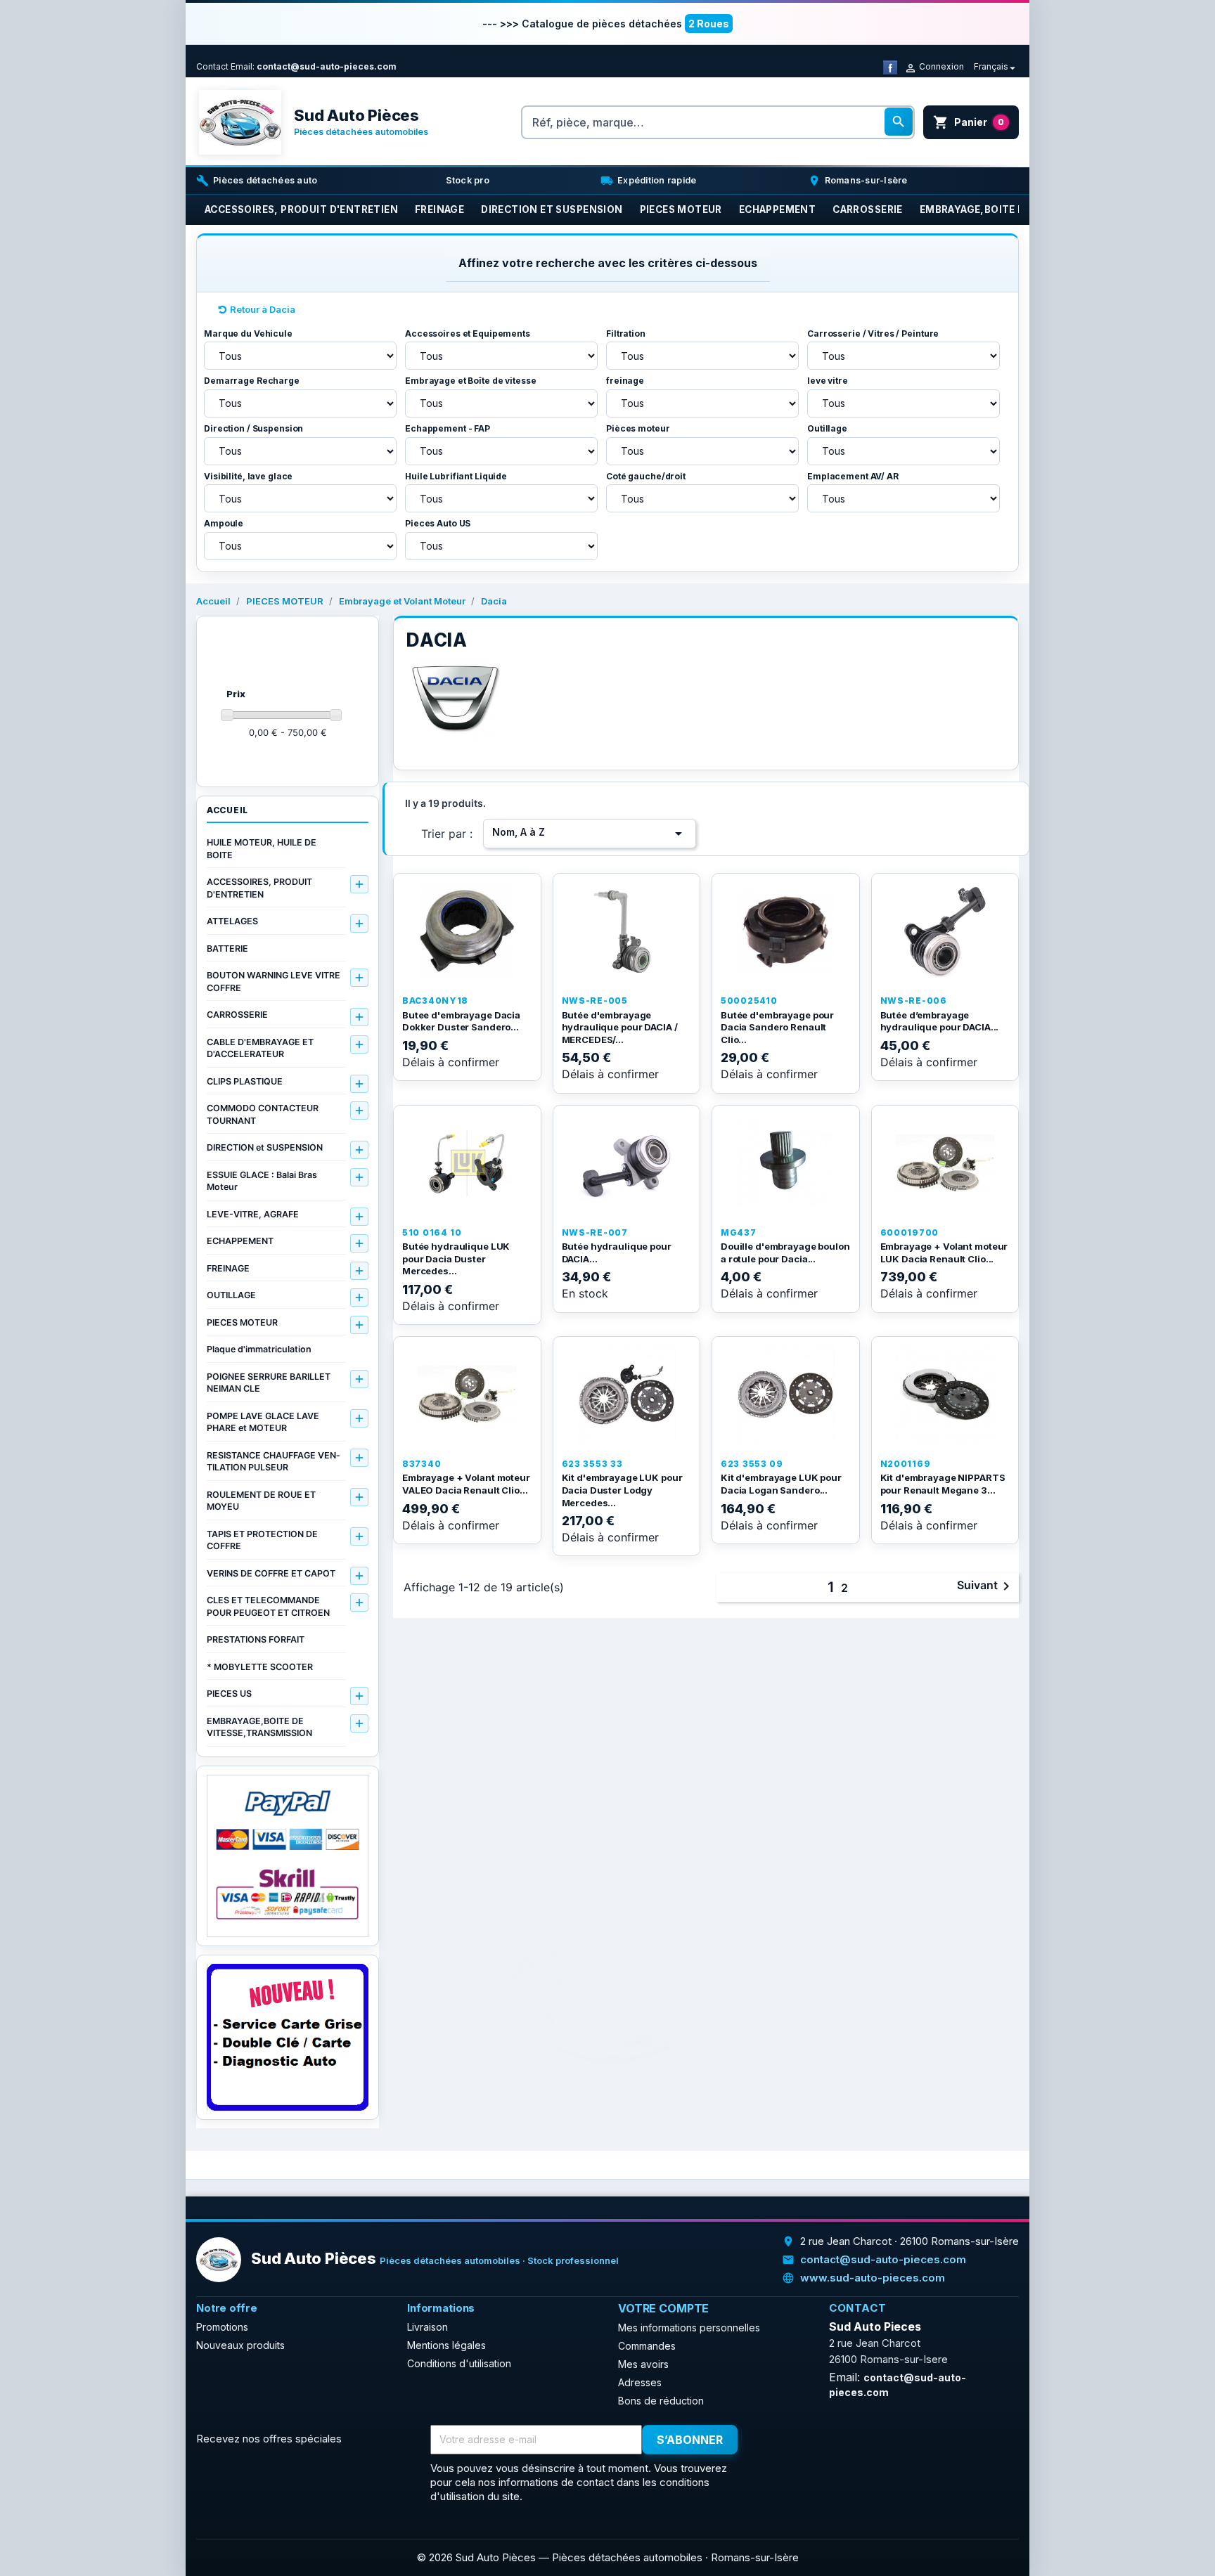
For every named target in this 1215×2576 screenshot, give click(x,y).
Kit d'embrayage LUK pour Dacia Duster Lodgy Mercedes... (622, 1490)
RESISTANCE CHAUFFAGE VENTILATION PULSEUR (273, 1462)
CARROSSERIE (237, 1015)
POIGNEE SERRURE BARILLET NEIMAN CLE (269, 1383)
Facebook (774, 2440)
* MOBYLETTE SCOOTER (260, 1667)
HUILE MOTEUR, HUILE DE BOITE (262, 849)
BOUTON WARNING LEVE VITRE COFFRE (274, 982)
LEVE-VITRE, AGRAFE (253, 1214)
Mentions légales (446, 2345)
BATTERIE (227, 949)
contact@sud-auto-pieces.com (327, 66)
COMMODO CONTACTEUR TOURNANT (263, 1114)
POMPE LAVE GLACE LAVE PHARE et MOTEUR (263, 1422)
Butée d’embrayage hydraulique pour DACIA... (940, 1021)
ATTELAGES (232, 921)
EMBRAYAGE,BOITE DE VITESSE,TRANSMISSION (259, 1727)
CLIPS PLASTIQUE (245, 1081)
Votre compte (663, 2308)
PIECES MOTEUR (242, 1322)
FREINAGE (228, 1268)
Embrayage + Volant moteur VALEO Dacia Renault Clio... (466, 1484)
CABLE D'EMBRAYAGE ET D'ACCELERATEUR (260, 1048)
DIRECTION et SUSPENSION (265, 1147)
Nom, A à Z (590, 834)
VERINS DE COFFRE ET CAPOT (271, 1573)
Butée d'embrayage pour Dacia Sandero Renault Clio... (777, 1027)
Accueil (227, 810)
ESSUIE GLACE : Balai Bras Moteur (262, 1181)
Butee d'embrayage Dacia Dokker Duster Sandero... (461, 1021)
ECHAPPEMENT (240, 1241)
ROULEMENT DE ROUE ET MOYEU (261, 1501)
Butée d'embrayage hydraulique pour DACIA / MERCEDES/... (620, 1027)
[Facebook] (890, 66)
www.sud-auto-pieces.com (873, 2278)
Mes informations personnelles (689, 2328)
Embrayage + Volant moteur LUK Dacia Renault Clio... (944, 1253)
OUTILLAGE (231, 1295)
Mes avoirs (643, 2364)
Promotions (222, 2327)
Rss (805, 2440)
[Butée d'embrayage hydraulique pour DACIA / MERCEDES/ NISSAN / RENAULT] (627, 931)
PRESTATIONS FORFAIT (256, 1639)
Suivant (986, 1586)
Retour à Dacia (263, 309)
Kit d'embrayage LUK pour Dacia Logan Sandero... (781, 1484)
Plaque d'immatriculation (259, 1349)
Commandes (647, 2346)
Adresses (640, 2382)
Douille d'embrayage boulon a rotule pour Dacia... (785, 1253)
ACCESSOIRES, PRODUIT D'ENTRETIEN (259, 888)
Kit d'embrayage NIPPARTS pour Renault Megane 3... (943, 1484)
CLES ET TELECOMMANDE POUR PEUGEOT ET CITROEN (268, 1606)
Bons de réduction (661, 2401)
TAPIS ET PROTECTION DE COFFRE (262, 1540)
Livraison (427, 2327)
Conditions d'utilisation (459, 2363)
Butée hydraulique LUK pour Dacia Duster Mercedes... (456, 1258)
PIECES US (229, 1694)
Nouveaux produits (240, 2345)
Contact (212, 66)
